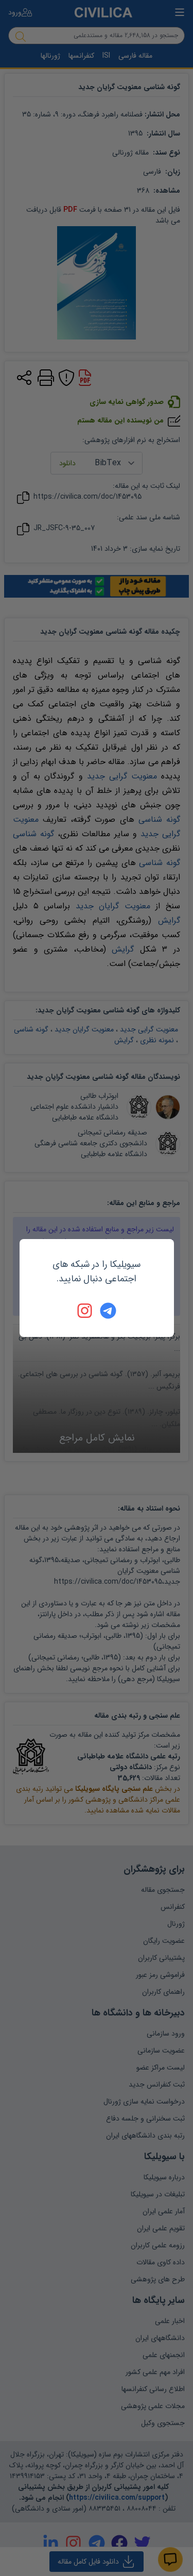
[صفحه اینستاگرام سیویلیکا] (85, 1311)
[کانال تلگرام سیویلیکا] (108, 1311)
